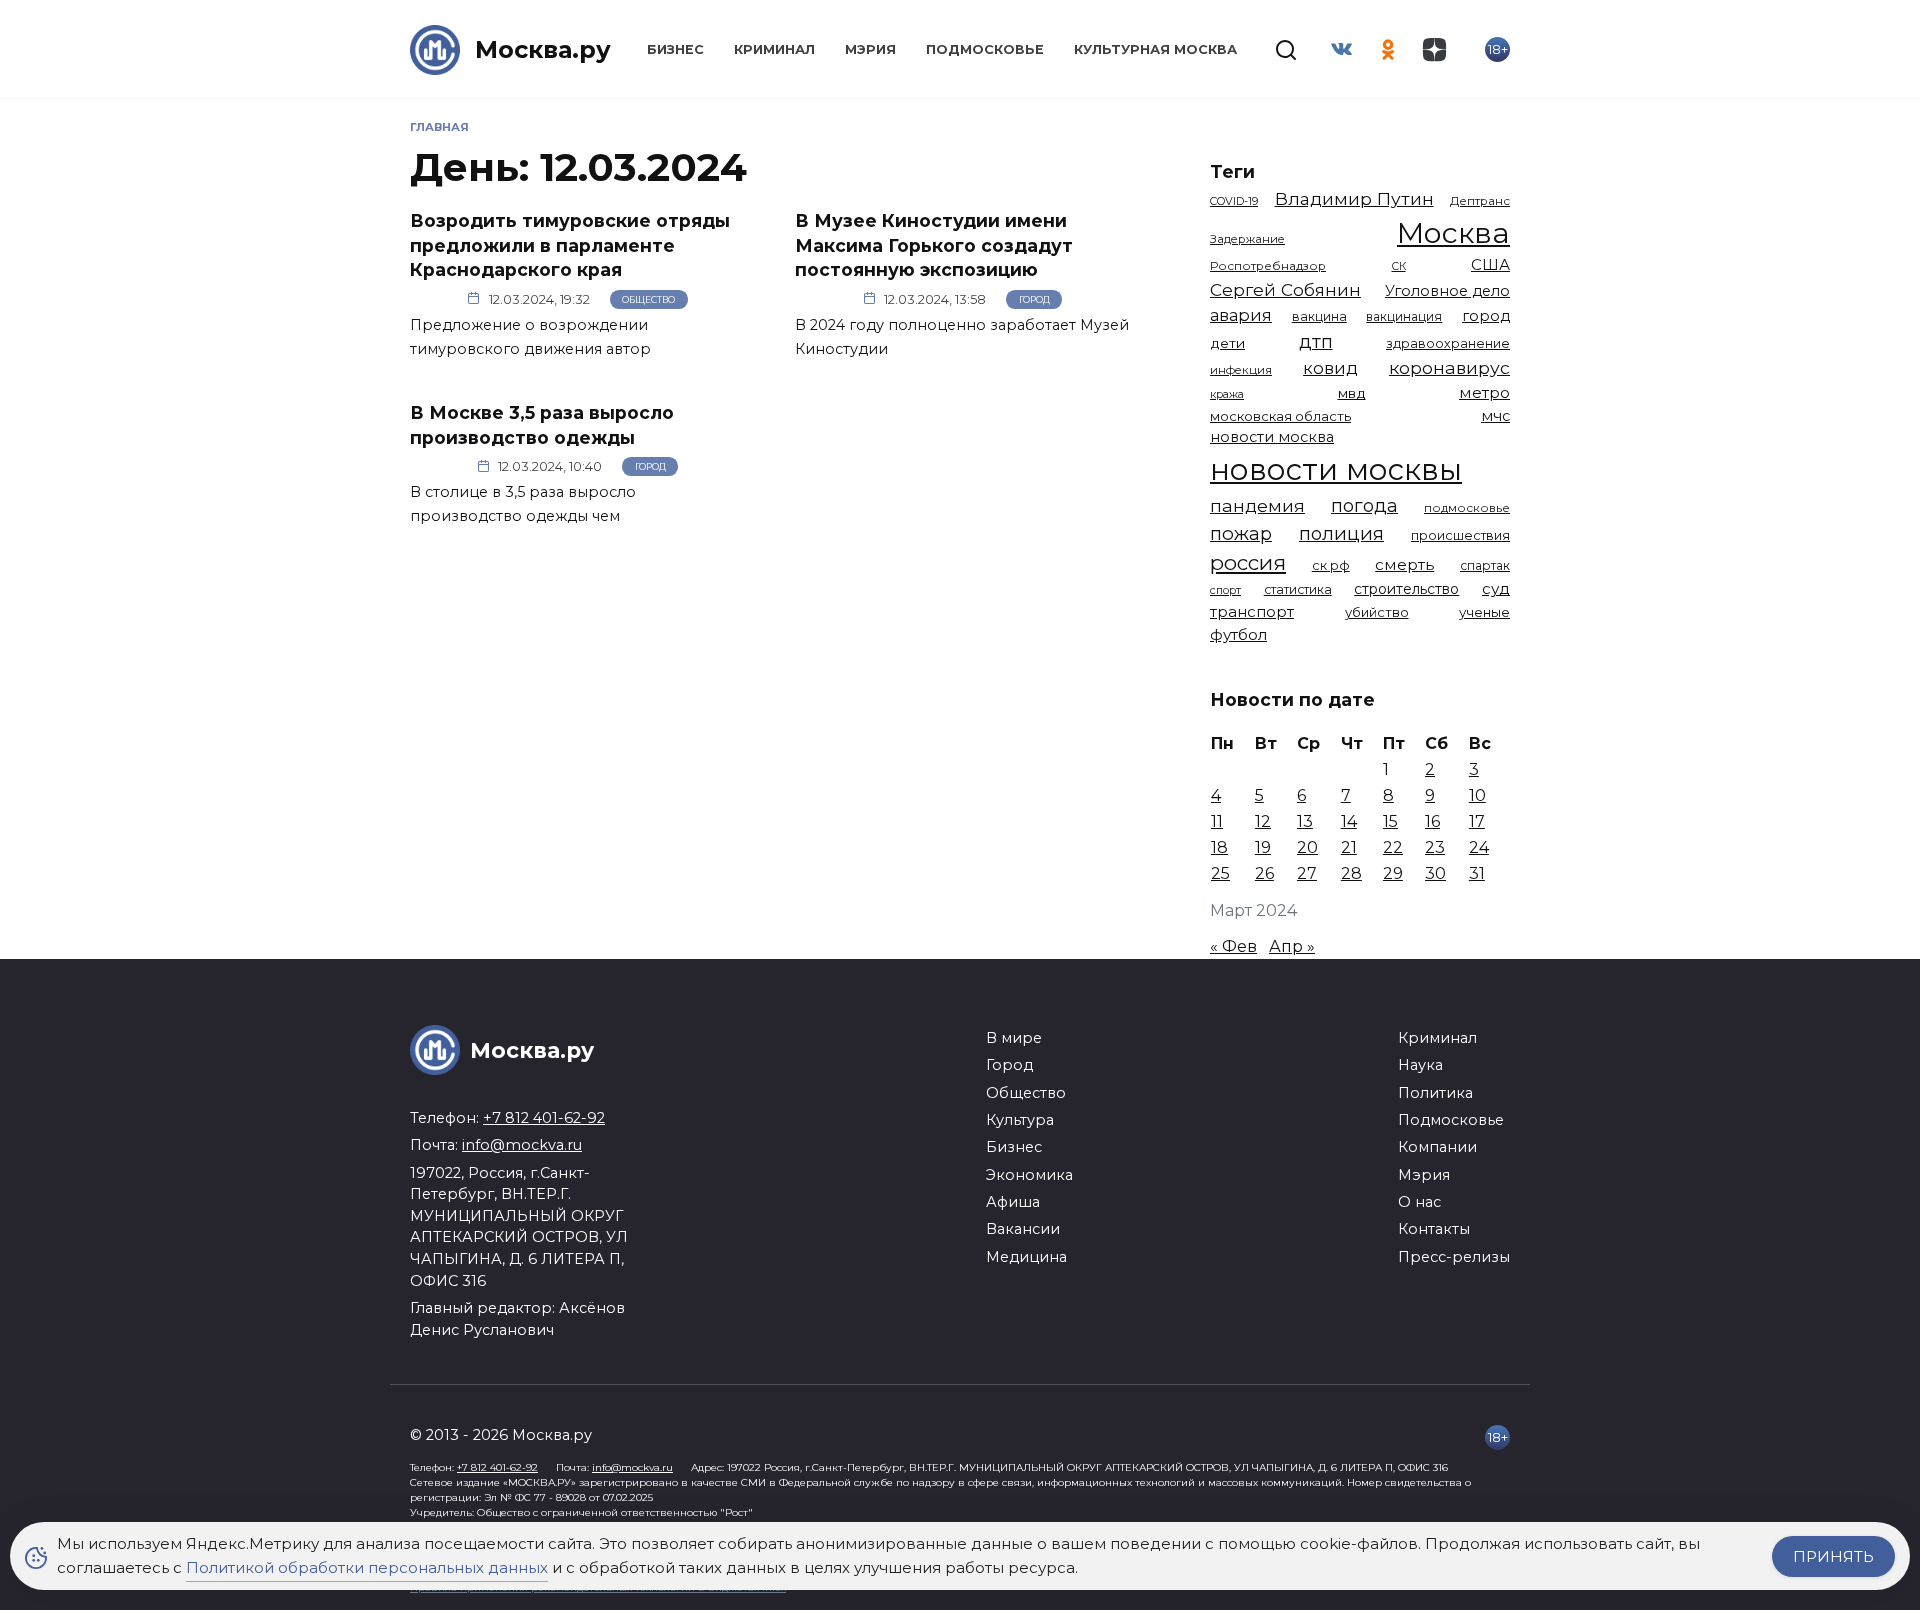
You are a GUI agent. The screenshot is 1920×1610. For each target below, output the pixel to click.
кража (1227, 394)
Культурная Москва (1155, 49)
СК (1399, 266)
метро (1484, 392)
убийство (1377, 612)
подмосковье (1467, 508)
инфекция (1241, 370)
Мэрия (870, 49)
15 (1390, 821)
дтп (1316, 341)
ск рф (1331, 565)
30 (1435, 873)
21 (1349, 847)
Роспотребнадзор (1268, 266)
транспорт (1252, 611)
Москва (1453, 232)
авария (1241, 315)
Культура (1020, 1120)
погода (1364, 505)
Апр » (1292, 946)
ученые (1484, 612)
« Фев (1233, 946)
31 (1477, 873)
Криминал (774, 49)
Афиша (1013, 1202)
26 (1264, 873)
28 (1351, 873)
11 (1217, 821)
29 (1393, 873)
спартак (1485, 565)
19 (1263, 847)
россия (1248, 562)
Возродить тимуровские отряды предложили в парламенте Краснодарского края (570, 245)
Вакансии (1023, 1229)
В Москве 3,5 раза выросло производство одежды (542, 425)
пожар (1241, 533)
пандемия (1257, 505)
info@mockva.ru (522, 1145)
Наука (1420, 1065)
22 (1393, 847)
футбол (1238, 634)
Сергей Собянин (1285, 289)
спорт (1225, 590)
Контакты (1434, 1229)
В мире (1014, 1038)
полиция (1341, 533)
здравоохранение (1448, 343)
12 (1263, 821)
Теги (1232, 171)
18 (1219, 847)
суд (1496, 588)
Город (1034, 299)
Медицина (1026, 1257)
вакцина (1319, 316)
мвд (1352, 393)
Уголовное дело (1447, 291)
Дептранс (1480, 201)
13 (1305, 821)
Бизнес (675, 49)
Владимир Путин (1354, 198)
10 (1477, 795)
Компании (1437, 1147)
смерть (1404, 564)
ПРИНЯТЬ (1833, 1556)
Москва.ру (543, 49)
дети (1227, 343)
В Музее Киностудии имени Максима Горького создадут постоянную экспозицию (934, 245)
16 (1432, 821)
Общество (648, 299)
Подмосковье (985, 49)
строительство (1406, 589)
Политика (1435, 1093)
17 (1477, 821)
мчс (1495, 416)
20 (1307, 847)
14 (1349, 821)
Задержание (1247, 239)
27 (1307, 873)
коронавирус (1449, 367)
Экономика (1029, 1175)
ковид (1330, 368)
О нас (1419, 1202)
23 (1435, 847)
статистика (1298, 589)
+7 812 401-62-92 (544, 1118)
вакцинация (1404, 316)
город (1486, 316)
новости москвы (1336, 469)
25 (1220, 873)
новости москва (1272, 437)
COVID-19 (1234, 201)
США (1490, 264)
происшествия (1460, 535)
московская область (1280, 416)
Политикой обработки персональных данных (367, 1567)
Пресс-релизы (1454, 1257)
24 (1479, 847)
